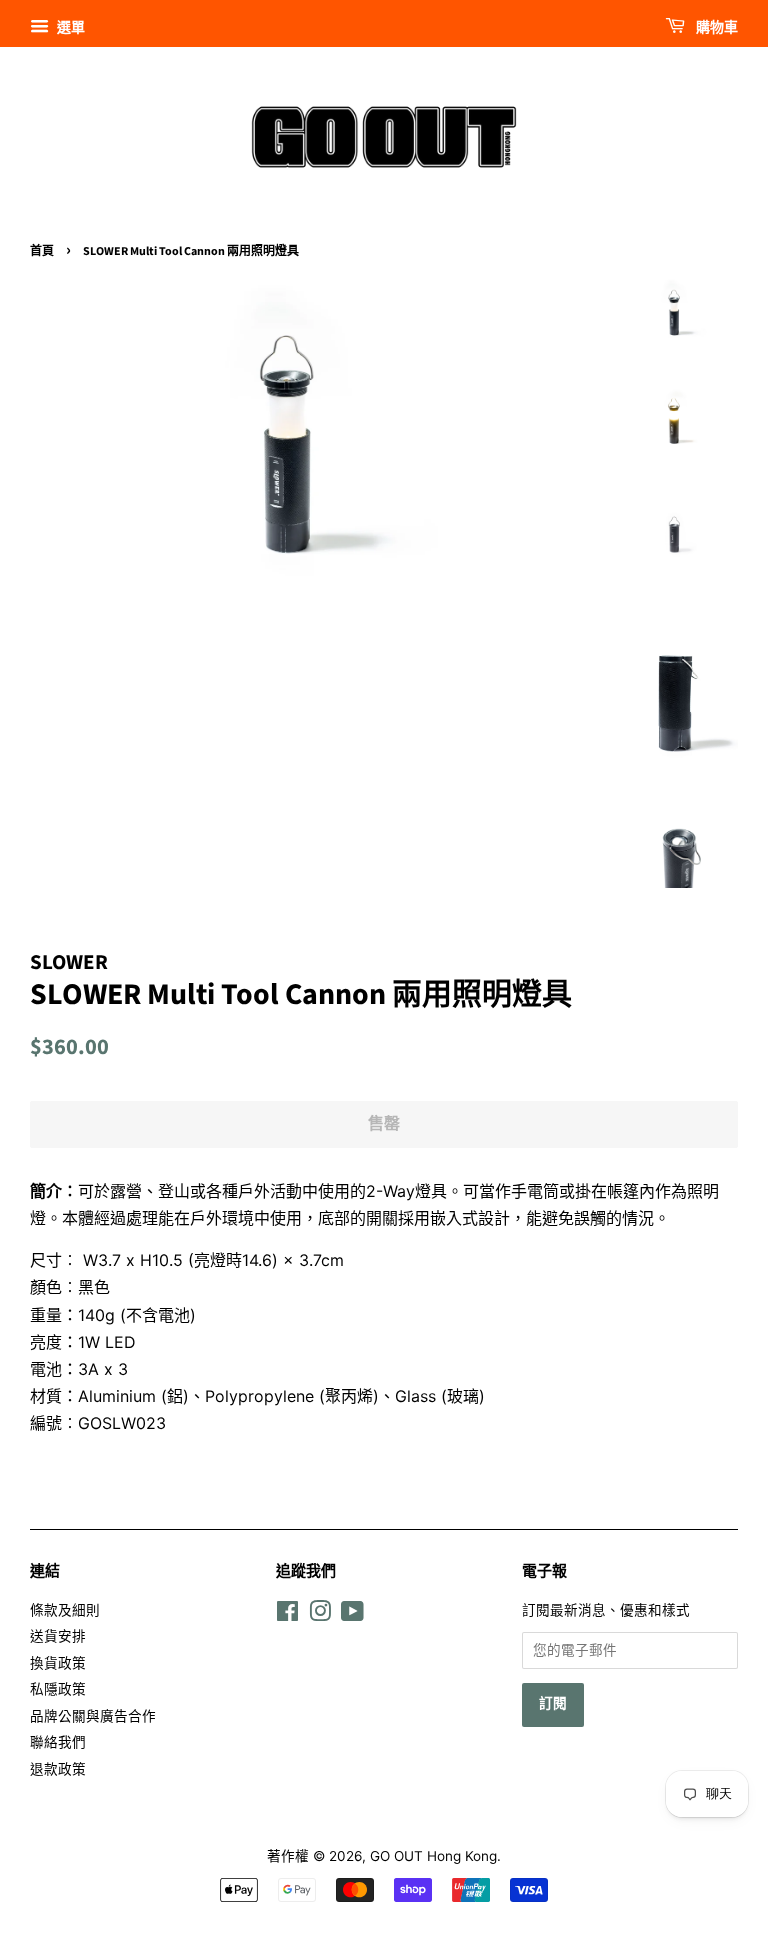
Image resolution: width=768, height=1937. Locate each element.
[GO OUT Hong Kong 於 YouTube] (352, 1615)
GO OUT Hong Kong (433, 1856)
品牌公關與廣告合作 (93, 1716)
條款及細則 (65, 1610)
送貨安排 (58, 1636)
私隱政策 (58, 1689)
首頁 (42, 251)
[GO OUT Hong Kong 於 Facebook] (287, 1615)
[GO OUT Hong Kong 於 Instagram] (320, 1615)
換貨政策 (58, 1663)
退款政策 (58, 1769)
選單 (69, 26)
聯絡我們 (58, 1742)
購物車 (715, 28)
